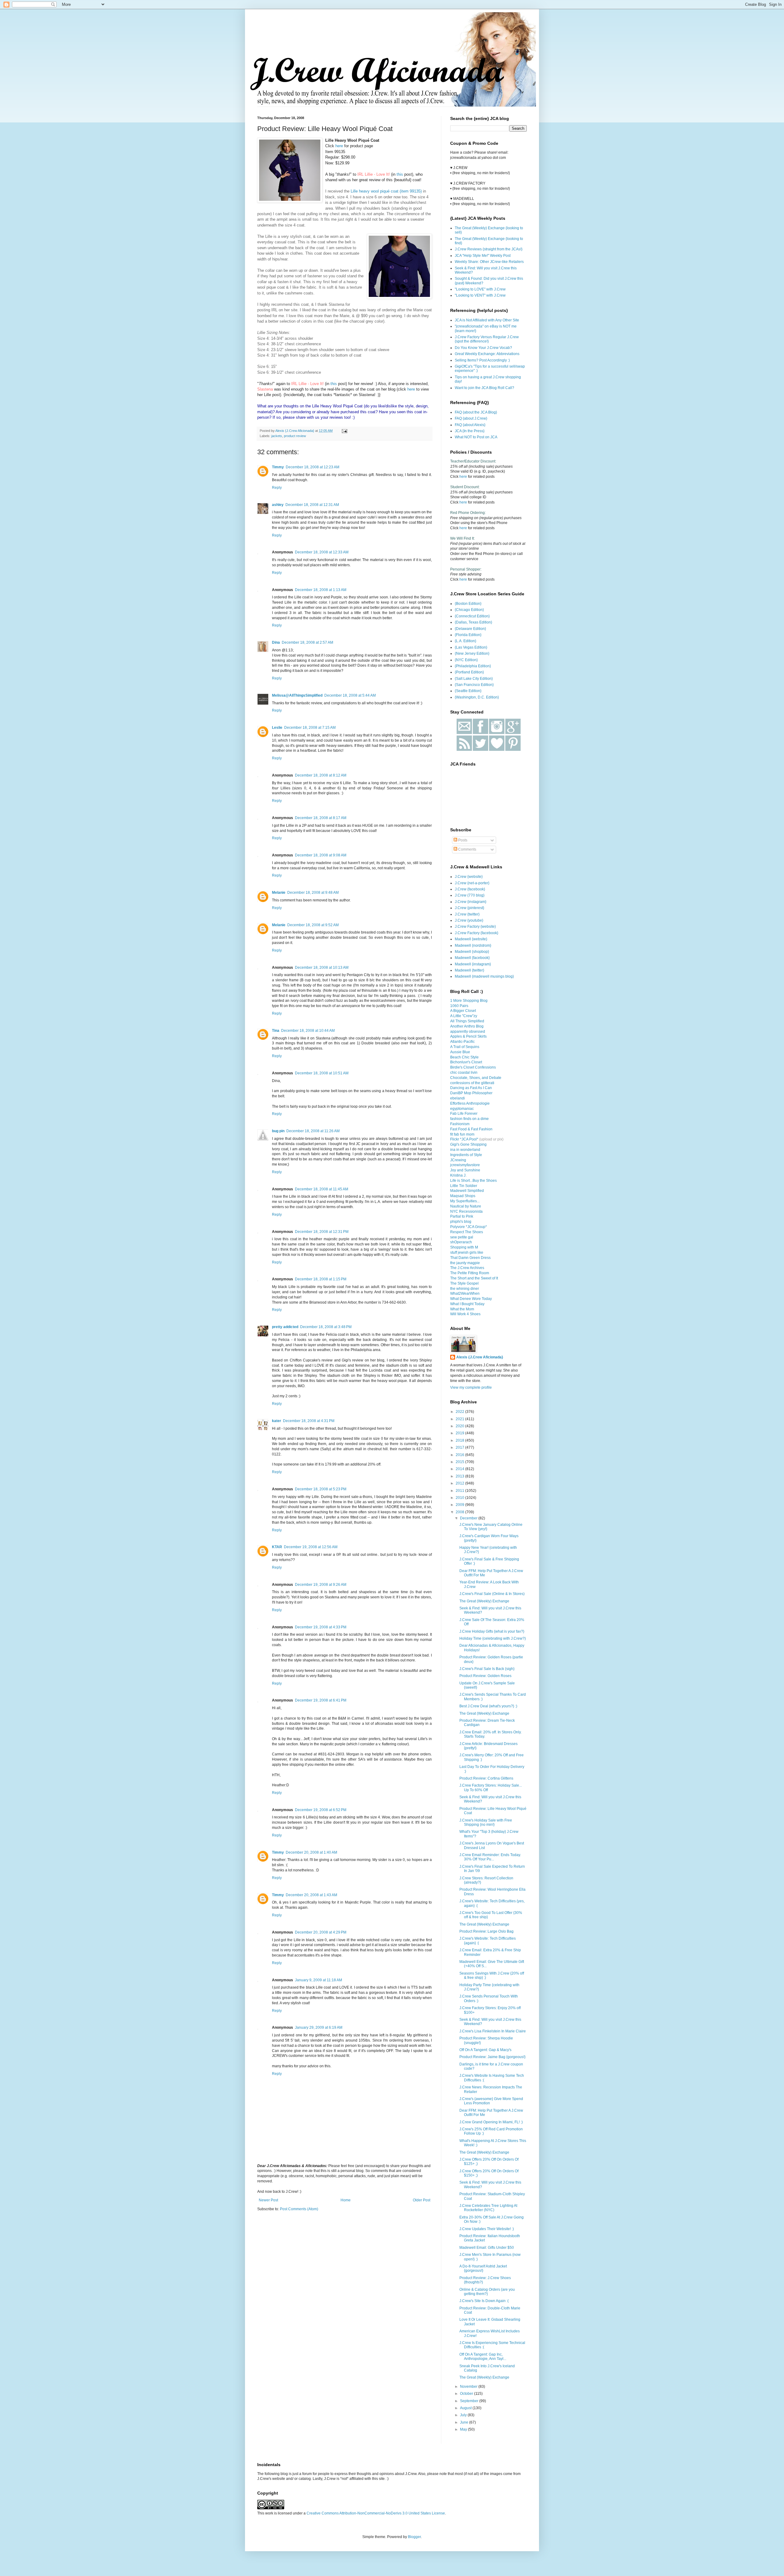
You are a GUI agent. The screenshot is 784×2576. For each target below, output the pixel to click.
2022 (460, 1412)
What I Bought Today (467, 1304)
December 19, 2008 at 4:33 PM (321, 1627)
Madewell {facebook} (472, 958)
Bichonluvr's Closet (466, 1062)
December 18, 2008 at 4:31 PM (309, 1421)
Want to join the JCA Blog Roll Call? (484, 388)
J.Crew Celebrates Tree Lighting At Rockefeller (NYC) (488, 2208)
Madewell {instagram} (473, 964)
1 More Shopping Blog (469, 1001)
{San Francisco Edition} (474, 685)
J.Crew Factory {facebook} (477, 933)
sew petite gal (462, 1237)
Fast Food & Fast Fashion (471, 1129)
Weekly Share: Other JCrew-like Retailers (489, 262)
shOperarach (461, 1242)
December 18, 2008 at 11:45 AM (322, 1189)
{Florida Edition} (468, 635)
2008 (460, 1512)
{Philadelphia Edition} (473, 666)
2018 (460, 1440)
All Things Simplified (467, 1021)
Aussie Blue (460, 1052)
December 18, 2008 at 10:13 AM (322, 968)
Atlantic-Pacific (462, 1042)
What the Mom (462, 1309)
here (339, 146)
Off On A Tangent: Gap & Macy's (485, 2050)
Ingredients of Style (466, 1155)
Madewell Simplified (467, 1191)
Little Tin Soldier (464, 1186)
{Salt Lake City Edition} (474, 679)
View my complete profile (471, 1387)
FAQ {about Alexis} (470, 425)
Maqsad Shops (463, 1196)
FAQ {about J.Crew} (471, 418)
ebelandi (458, 1098)
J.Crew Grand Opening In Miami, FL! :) (491, 2122)
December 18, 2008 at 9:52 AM (313, 925)
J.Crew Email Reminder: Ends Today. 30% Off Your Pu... (490, 1857)
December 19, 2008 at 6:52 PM (321, 1810)
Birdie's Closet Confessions (473, 1067)
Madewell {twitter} (469, 970)
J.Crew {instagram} (471, 902)
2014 (460, 1469)
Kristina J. (458, 1175)
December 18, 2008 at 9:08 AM (321, 855)
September (470, 2401)
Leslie (277, 728)
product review (295, 436)
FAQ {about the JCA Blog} (476, 412)
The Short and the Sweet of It (474, 1278)
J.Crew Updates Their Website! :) (487, 2229)
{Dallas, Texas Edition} (473, 622)
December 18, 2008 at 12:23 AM (313, 467)
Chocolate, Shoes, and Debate (476, 1078)
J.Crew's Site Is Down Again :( (484, 2301)
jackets (277, 436)
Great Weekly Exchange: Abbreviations (487, 354)
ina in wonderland (465, 1150)
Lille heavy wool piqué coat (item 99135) (386, 191)
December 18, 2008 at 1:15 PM (321, 1279)
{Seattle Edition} (468, 691)
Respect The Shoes (467, 1232)
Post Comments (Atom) (299, 2209)
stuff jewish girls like (467, 1252)
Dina (276, 642)
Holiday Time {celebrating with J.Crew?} (493, 1638)
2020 (460, 1426)
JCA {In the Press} (470, 431)
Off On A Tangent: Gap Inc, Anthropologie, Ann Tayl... (483, 2357)
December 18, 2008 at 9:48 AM (313, 893)
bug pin (278, 1131)
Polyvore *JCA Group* (469, 1227)
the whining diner (465, 1289)
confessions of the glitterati (472, 1083)
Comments (467, 849)
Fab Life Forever (464, 1114)
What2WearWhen (465, 1294)
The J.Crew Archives (467, 1268)
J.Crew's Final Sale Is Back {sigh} (487, 1669)
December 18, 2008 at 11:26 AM (313, 1131)
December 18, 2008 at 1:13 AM (321, 590)
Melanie (279, 893)
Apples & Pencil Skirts (468, 1036)
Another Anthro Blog (467, 1026)
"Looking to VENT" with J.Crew (480, 295)
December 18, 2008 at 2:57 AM (307, 642)
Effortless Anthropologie (470, 1103)
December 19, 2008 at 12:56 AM (311, 1547)
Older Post (422, 2200)
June (465, 2422)
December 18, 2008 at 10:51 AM (322, 1073)
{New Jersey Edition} (472, 653)
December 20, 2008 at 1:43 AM (311, 1895)
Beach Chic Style (464, 1057)
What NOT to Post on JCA (476, 437)
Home (346, 2200)
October (467, 2394)
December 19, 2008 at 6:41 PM (321, 1700)
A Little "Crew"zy (464, 1016)
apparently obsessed (468, 1032)
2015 (460, 1462)
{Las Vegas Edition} (471, 647)
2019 (460, 1433)
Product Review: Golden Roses (485, 1676)
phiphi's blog (461, 1222)
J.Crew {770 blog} (470, 895)
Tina (276, 1031)
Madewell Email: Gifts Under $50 (487, 2248)
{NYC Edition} (466, 660)
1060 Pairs (459, 1006)
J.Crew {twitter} (467, 914)
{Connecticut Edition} (472, 616)
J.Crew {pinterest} (469, 908)
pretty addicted (285, 1327)
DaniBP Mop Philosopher (471, 1093)
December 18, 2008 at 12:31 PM (322, 1232)
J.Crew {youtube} (469, 920)
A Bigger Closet (463, 1011)
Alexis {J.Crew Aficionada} (480, 1357)
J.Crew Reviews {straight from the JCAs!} (489, 249)
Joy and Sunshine (465, 1170)
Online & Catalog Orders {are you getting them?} (487, 2292)
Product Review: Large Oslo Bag (486, 1931)
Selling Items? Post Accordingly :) (482, 360)
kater (277, 1421)
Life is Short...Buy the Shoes (473, 1181)
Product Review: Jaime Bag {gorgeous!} (492, 2057)
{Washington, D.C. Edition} (477, 697)
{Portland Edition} (469, 672)
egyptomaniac (462, 1109)
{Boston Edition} (468, 604)
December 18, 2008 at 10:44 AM (308, 1031)
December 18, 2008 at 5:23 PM (321, 1489)
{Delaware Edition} (470, 629)
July (464, 2415)
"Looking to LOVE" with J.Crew (480, 289)
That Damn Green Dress (470, 1258)
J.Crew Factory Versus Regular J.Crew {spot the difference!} (487, 339)
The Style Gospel (464, 1283)
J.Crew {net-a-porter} (472, 883)
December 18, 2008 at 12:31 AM (312, 505)
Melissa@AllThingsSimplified (297, 695)
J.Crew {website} (469, 877)
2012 (460, 1483)
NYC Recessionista (466, 1211)
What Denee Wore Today (471, 1299)
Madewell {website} (471, 939)
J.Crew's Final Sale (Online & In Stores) (492, 1594)
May (464, 2429)
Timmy (278, 467)
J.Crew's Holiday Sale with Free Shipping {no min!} (486, 1822)
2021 (460, 1419)
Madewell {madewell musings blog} (484, 976)
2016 (460, 1455)
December (469, 1518)
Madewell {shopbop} (472, 952)
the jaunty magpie (465, 1263)
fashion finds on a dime (469, 1119)
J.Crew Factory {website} (475, 927)
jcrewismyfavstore (465, 1165)
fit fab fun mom (462, 1134)
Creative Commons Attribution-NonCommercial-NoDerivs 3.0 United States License (376, 2513)
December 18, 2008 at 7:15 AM (310, 728)
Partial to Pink (462, 1216)
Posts (462, 840)
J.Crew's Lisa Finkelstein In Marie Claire (493, 2031)
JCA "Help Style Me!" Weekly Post (483, 256)
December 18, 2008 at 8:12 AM (321, 775)
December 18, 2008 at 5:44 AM (350, 695)
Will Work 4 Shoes (465, 1314)
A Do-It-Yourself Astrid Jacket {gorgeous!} (483, 2268)
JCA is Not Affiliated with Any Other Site (487, 320)
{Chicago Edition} (469, 610)
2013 (460, 1476)
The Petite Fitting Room (470, 1273)
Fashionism (460, 1124)
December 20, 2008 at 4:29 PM (321, 1932)
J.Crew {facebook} (470, 889)
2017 (460, 1447)
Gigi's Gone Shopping (468, 1144)
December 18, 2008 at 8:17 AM (321, 818)
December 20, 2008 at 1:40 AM (311, 1852)
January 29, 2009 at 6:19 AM (319, 2027)
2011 (460, 1491)
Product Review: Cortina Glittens (486, 1778)
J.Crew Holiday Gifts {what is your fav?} (492, 1631)
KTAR (277, 1547)
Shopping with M (464, 1247)
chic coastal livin (464, 1073)
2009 (460, 1505)
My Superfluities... (465, 1201)
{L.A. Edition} (466, 641)
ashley (278, 505)
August (466, 2408)
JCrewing (458, 1160)
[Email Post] (344, 431)
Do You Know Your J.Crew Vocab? (483, 348)
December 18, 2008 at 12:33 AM (322, 552)
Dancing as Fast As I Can (471, 1088)
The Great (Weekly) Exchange (484, 1601)
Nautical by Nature (466, 1206)
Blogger (414, 2537)
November (469, 2387)
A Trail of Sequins (465, 1047)
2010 (460, 1498)
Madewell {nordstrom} (473, 945)
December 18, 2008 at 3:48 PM (326, 1327)
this (400, 174)
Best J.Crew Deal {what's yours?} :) (488, 1706)
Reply (277, 488)
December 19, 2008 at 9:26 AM (321, 1585)
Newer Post (268, 2200)
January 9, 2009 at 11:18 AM (318, 1980)
